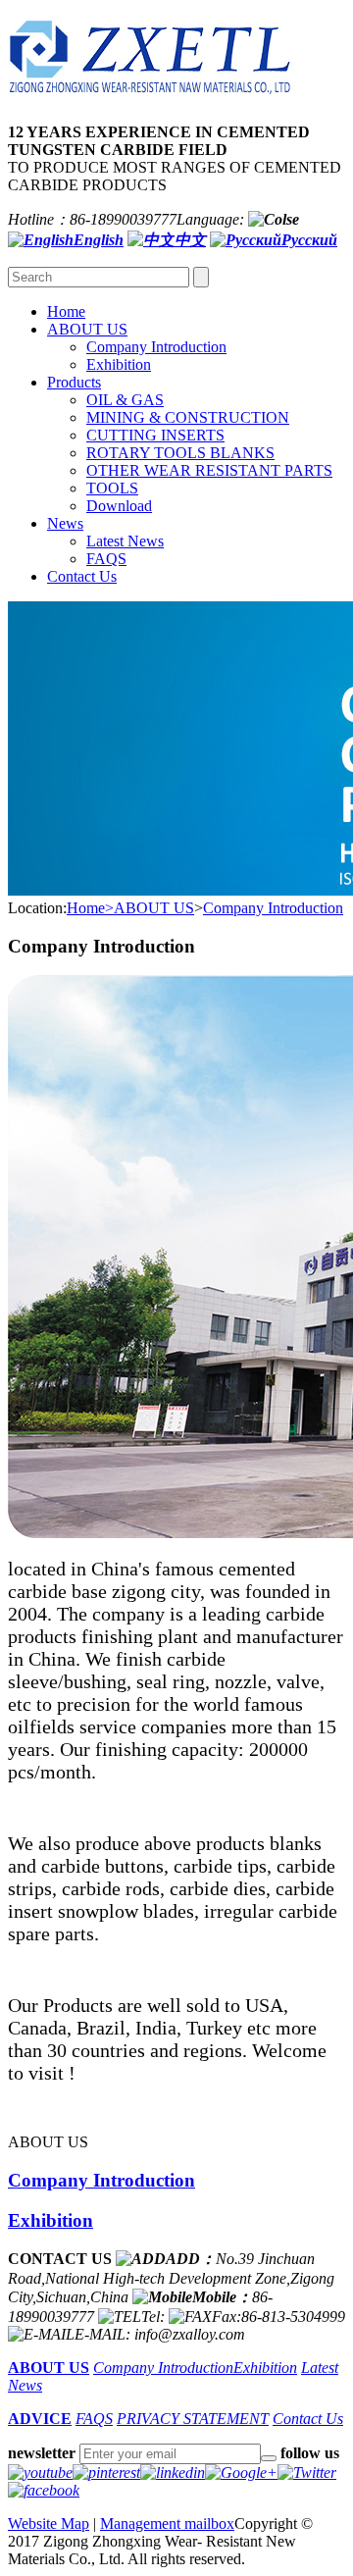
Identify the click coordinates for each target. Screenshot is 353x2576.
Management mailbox (167, 2524)
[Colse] (274, 219)
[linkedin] (173, 2473)
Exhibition (119, 364)
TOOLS (112, 488)
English (99, 240)
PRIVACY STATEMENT (193, 2419)
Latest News (125, 541)
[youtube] (40, 2473)
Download (119, 506)
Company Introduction (156, 347)
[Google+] (241, 2473)
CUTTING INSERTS (155, 435)
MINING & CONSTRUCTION (188, 417)
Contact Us (82, 576)
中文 (190, 240)
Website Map (49, 2524)
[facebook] (44, 2490)
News (65, 523)
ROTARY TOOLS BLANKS (180, 453)
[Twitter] (307, 2473)
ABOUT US (87, 329)
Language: (210, 219)
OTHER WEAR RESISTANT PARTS (209, 470)
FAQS (106, 559)
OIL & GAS (125, 400)
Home (66, 311)
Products (74, 382)
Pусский (309, 240)
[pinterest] (106, 2473)
